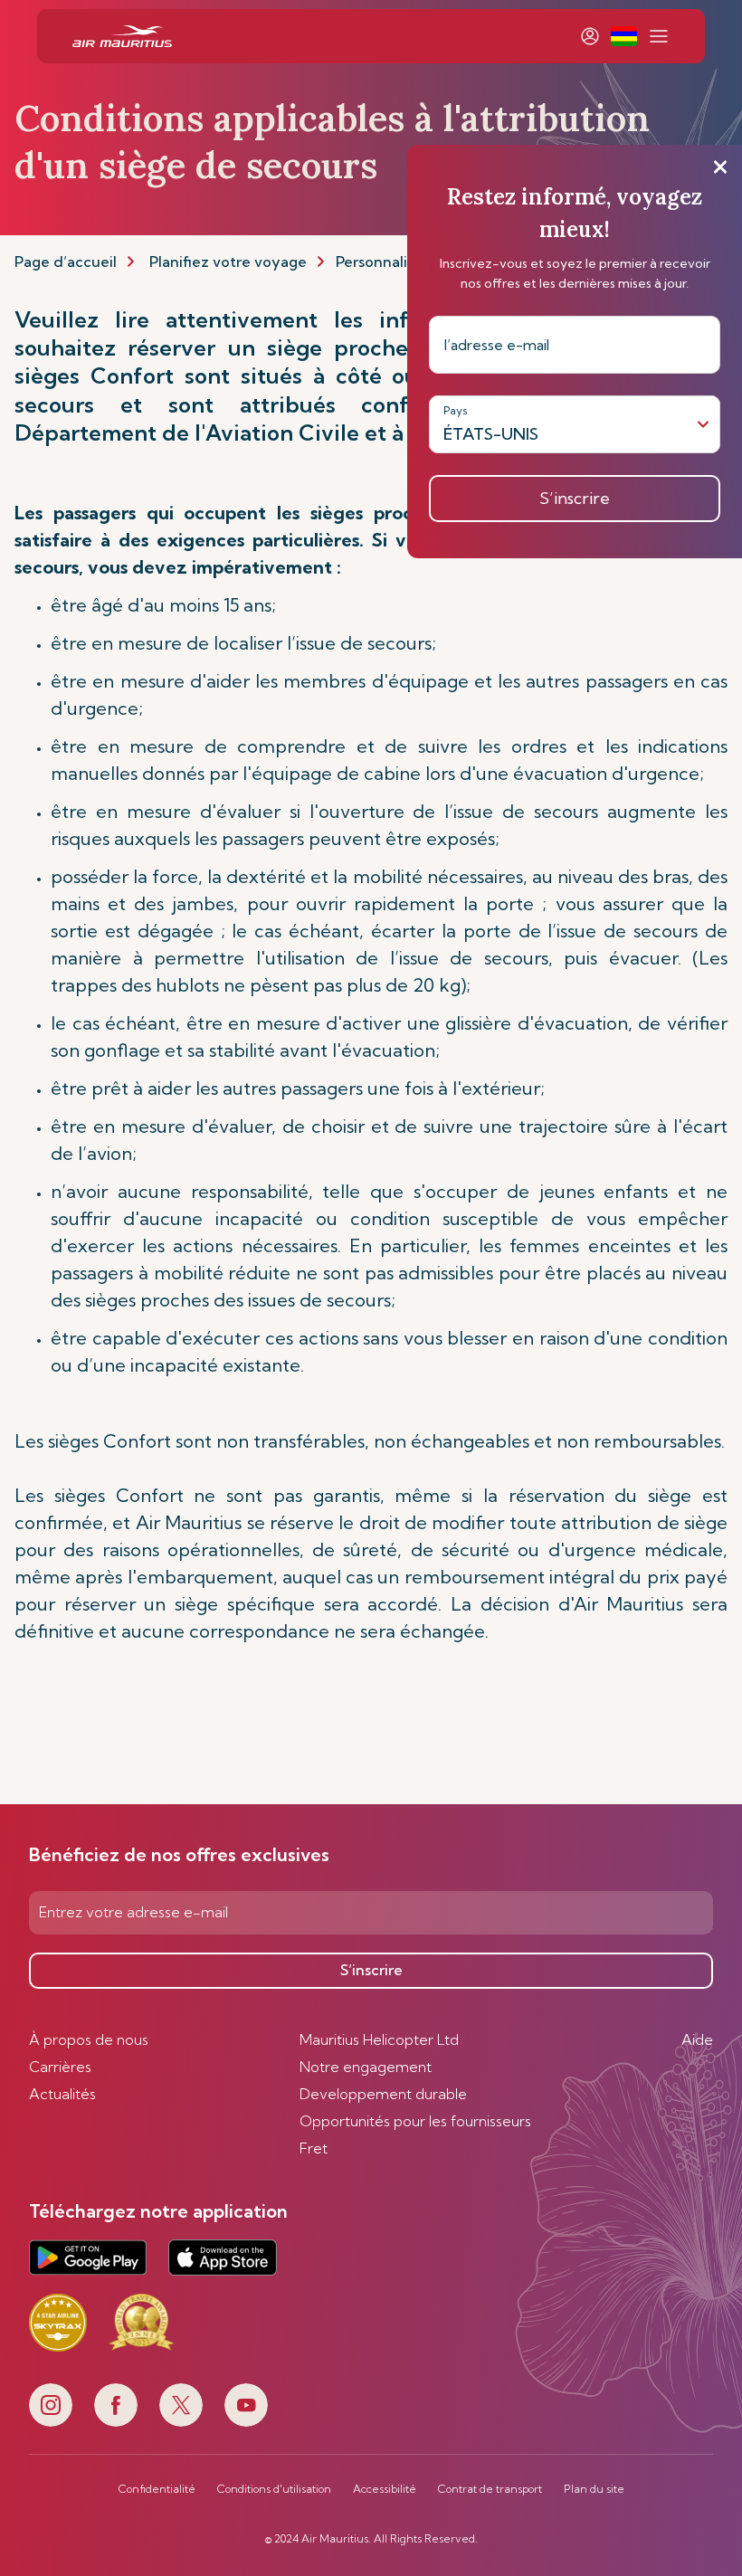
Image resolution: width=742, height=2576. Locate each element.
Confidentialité (157, 2489)
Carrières (60, 2067)
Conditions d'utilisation (274, 2489)
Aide (697, 2039)
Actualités (62, 2094)
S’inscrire (371, 1970)
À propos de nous (89, 2039)
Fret (314, 2148)
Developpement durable (383, 2094)
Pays (456, 410)
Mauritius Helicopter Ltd (379, 2039)
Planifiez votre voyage (228, 261)
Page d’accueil (66, 261)
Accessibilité (385, 2489)
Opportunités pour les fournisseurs (415, 2121)
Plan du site (594, 2489)
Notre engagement (366, 2067)
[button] (624, 36)
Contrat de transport (490, 2489)
